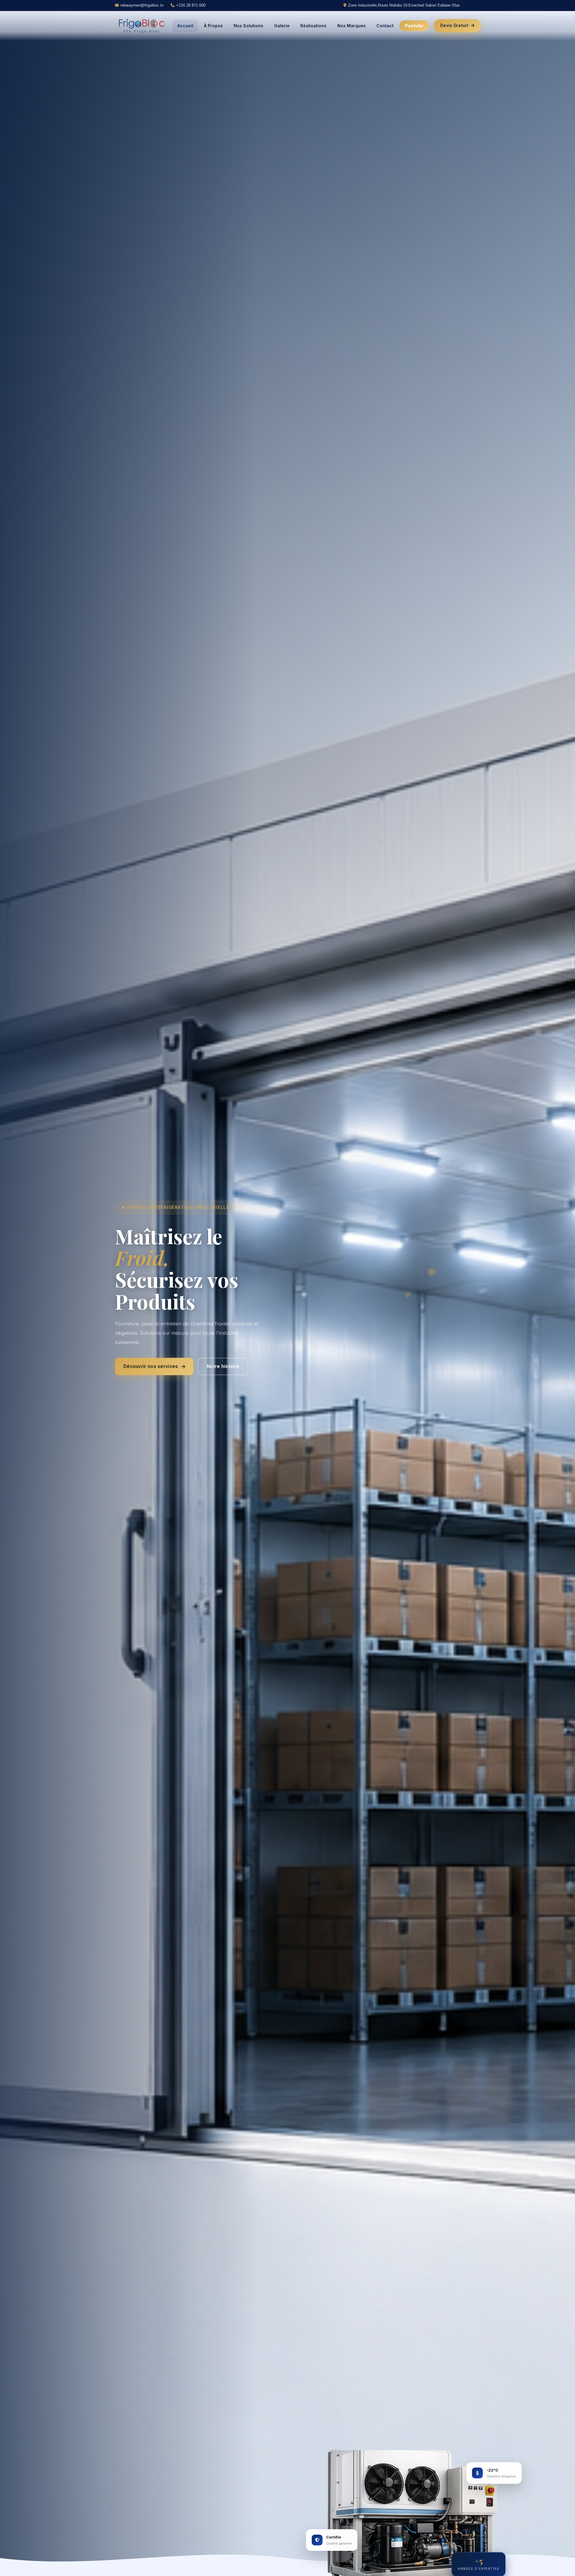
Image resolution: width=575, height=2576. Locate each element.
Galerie (282, 26)
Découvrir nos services (151, 1366)
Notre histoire (223, 1366)
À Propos (213, 26)
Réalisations (313, 26)
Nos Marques (351, 26)
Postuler (414, 26)
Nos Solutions (248, 26)
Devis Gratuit (454, 25)
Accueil (185, 26)
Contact (385, 26)
